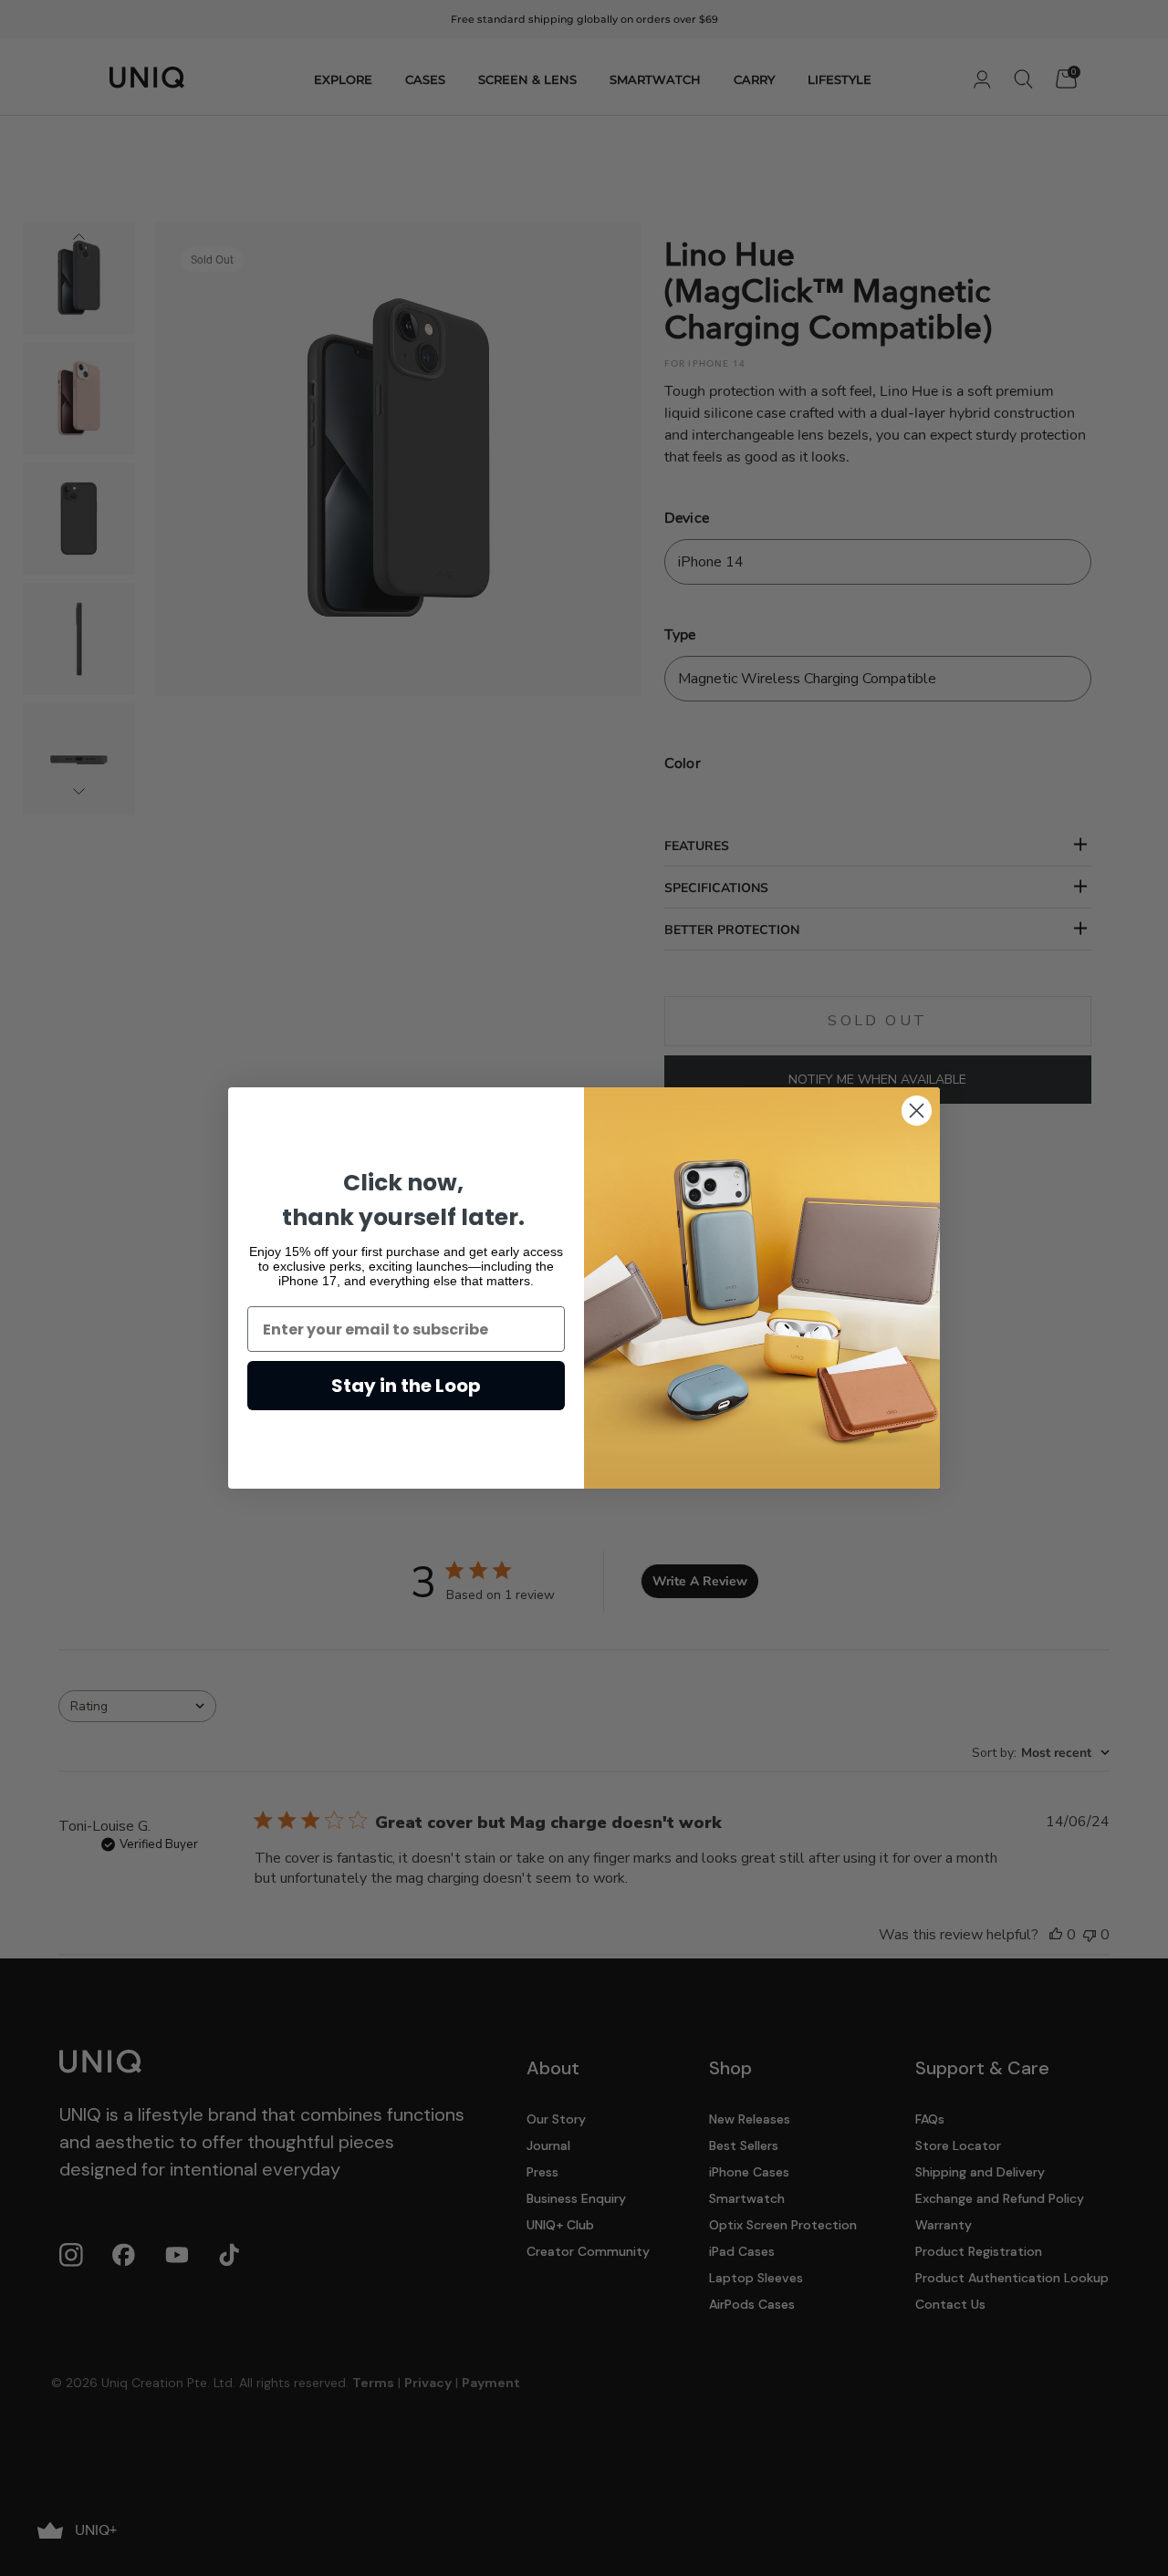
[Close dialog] (917, 1111)
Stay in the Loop (406, 1386)
